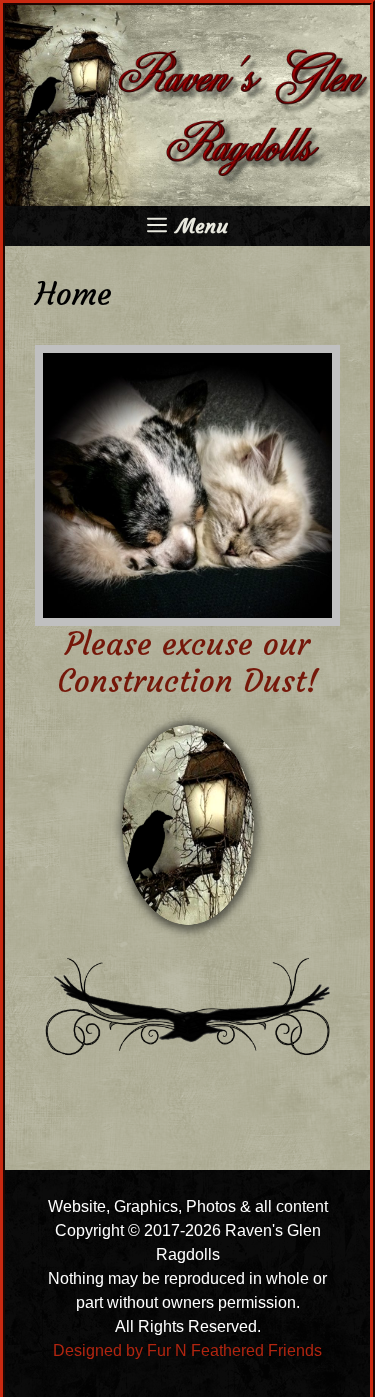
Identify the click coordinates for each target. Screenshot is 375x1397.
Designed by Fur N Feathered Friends (187, 1350)
